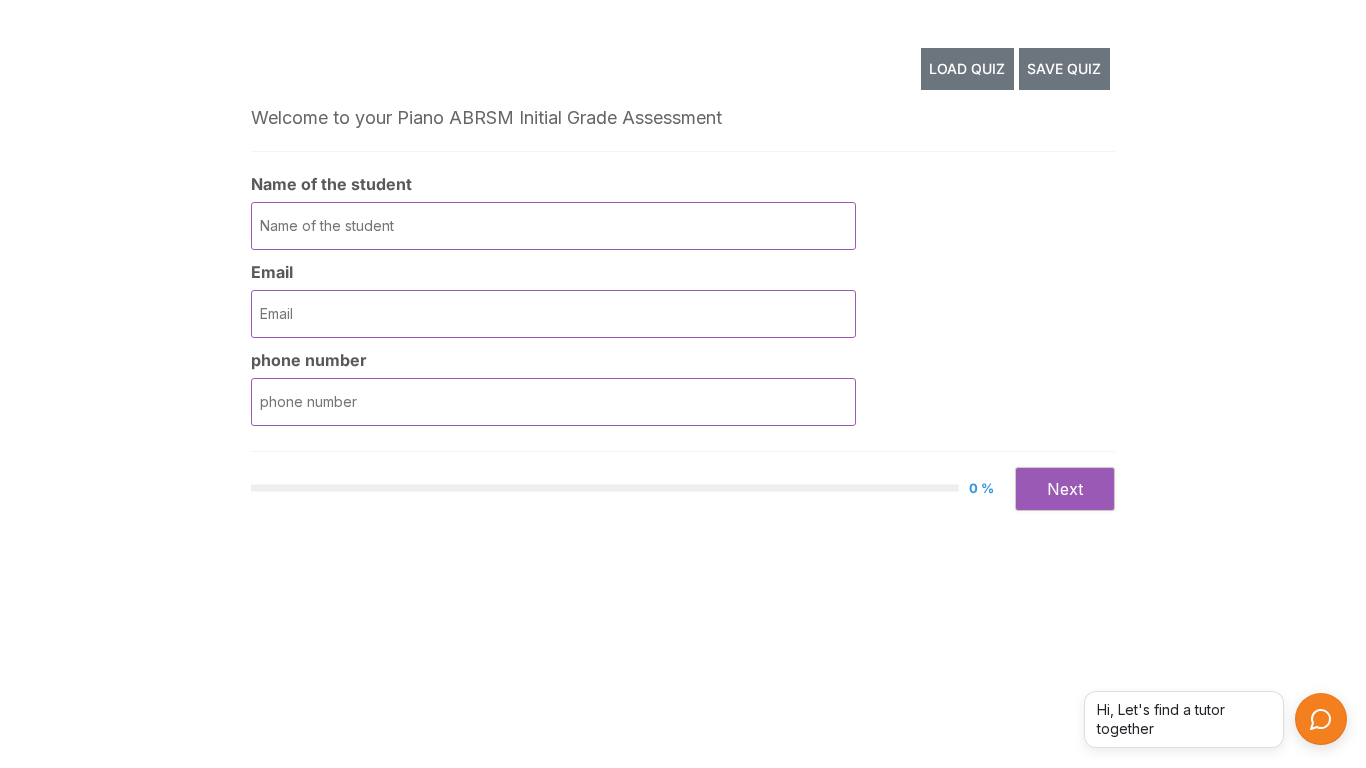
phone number (309, 360)
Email (272, 272)
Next (1065, 489)
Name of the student (331, 184)
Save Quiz (1064, 68)
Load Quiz (967, 68)
